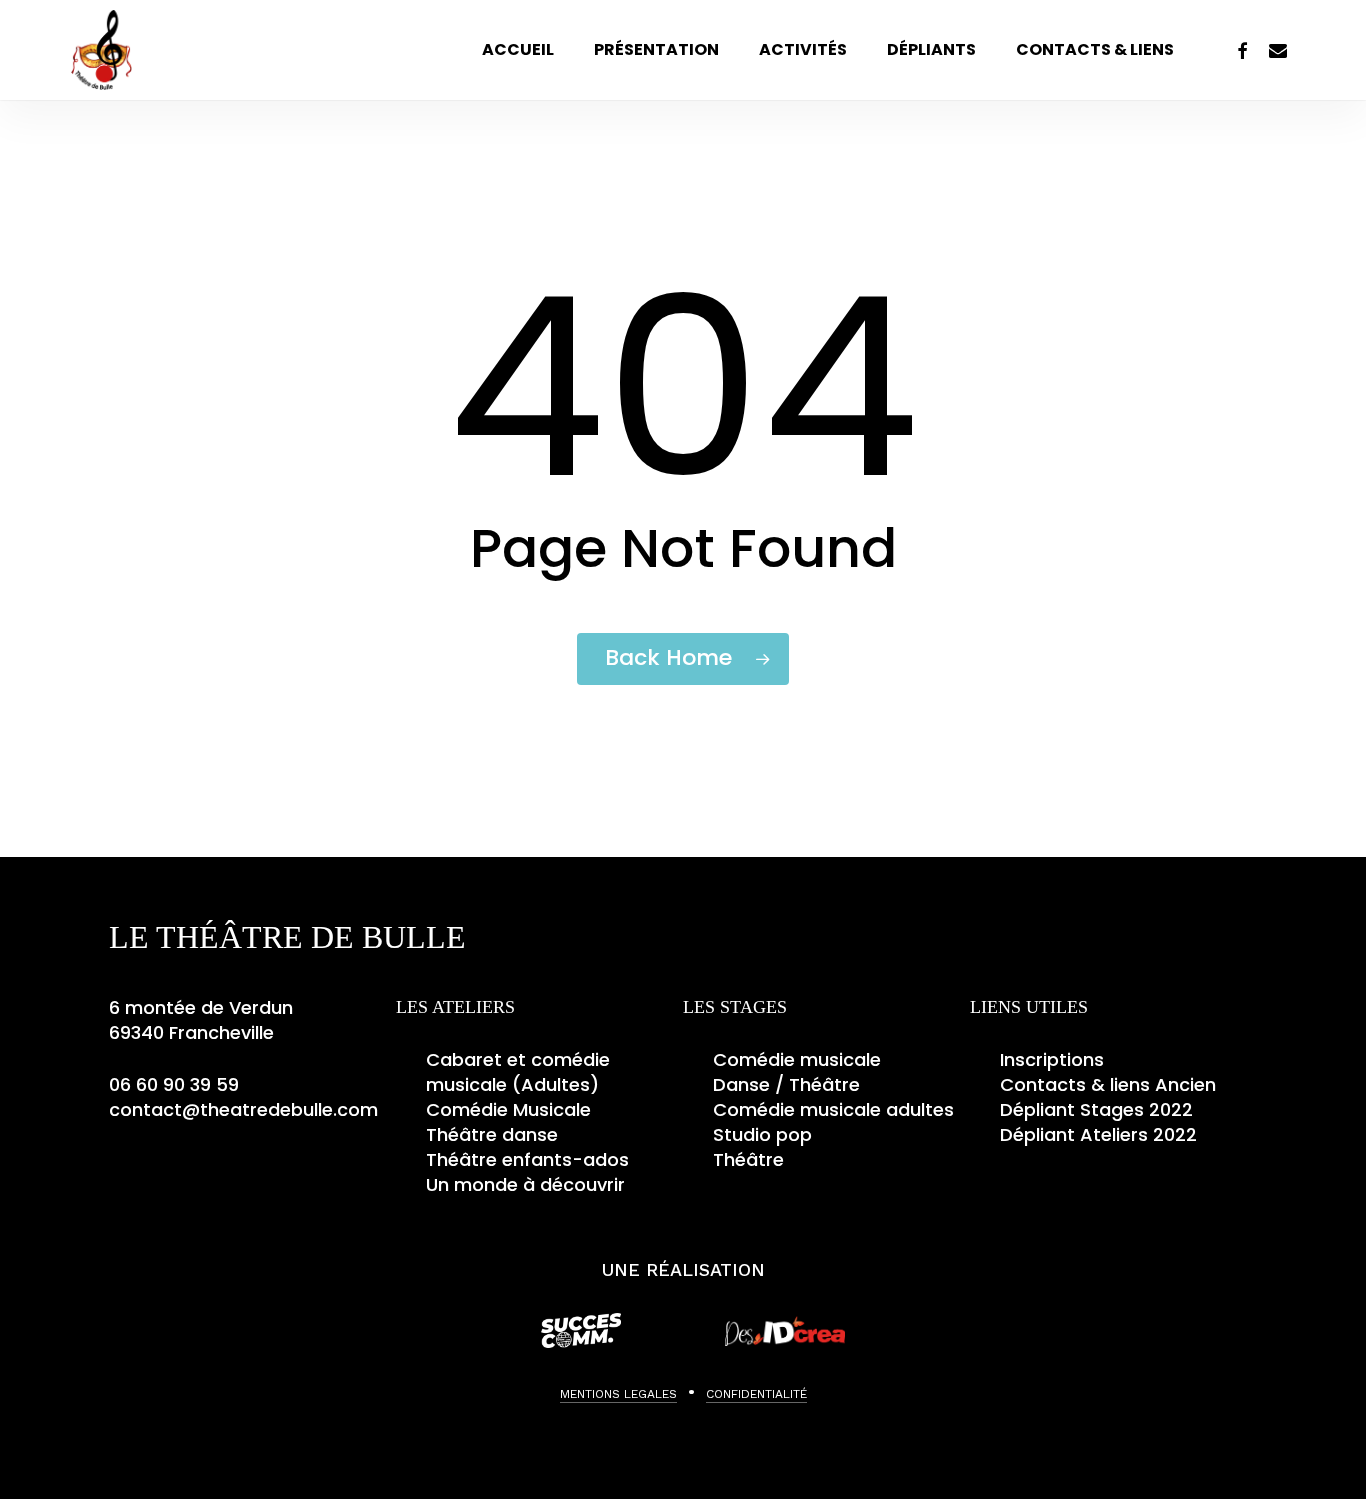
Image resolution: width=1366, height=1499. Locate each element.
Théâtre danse (492, 1134)
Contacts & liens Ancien (1108, 1084)
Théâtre (748, 1159)
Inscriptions (1052, 1059)
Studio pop (762, 1134)
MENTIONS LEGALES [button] (618, 1394)
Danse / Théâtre (786, 1084)
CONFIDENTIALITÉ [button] (756, 1394)
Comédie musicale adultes (833, 1109)
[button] (691, 1392)
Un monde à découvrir (525, 1184)
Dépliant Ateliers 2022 (1098, 1134)
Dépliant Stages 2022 (1096, 1109)
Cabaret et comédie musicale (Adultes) (518, 1072)
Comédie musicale (797, 1059)
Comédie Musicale (508, 1109)
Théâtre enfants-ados (527, 1159)
